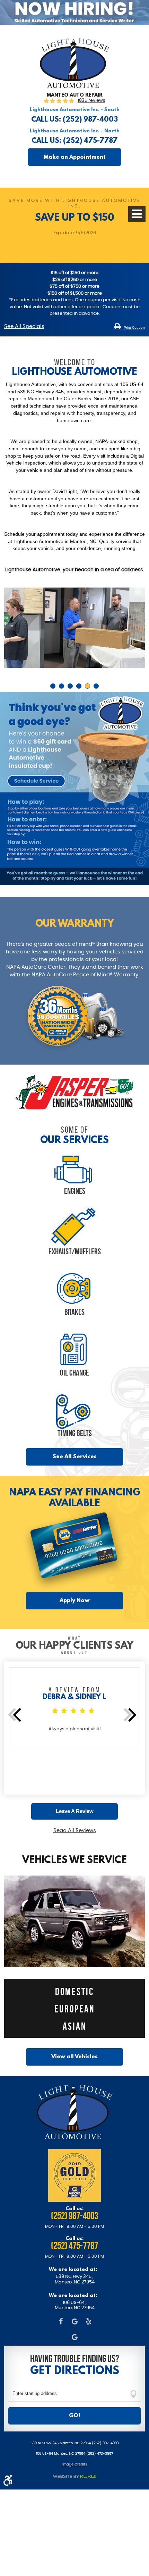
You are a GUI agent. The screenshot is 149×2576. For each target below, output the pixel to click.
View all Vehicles (74, 2056)
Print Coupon (134, 327)
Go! (74, 2415)
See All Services (75, 1456)
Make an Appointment (75, 157)
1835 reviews (91, 101)
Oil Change (74, 1372)
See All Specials (24, 327)
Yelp (88, 2322)
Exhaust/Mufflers (75, 1251)
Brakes (74, 1312)
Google (74, 2322)
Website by (74, 2476)
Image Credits (75, 2464)
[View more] (74, 1093)
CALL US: (74, 119)
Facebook (61, 2322)
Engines (75, 1191)
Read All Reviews (75, 1831)
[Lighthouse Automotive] (74, 87)
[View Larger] (74, 884)
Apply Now (74, 1600)
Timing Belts (75, 1433)
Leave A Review (75, 1811)
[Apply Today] (74, 13)
